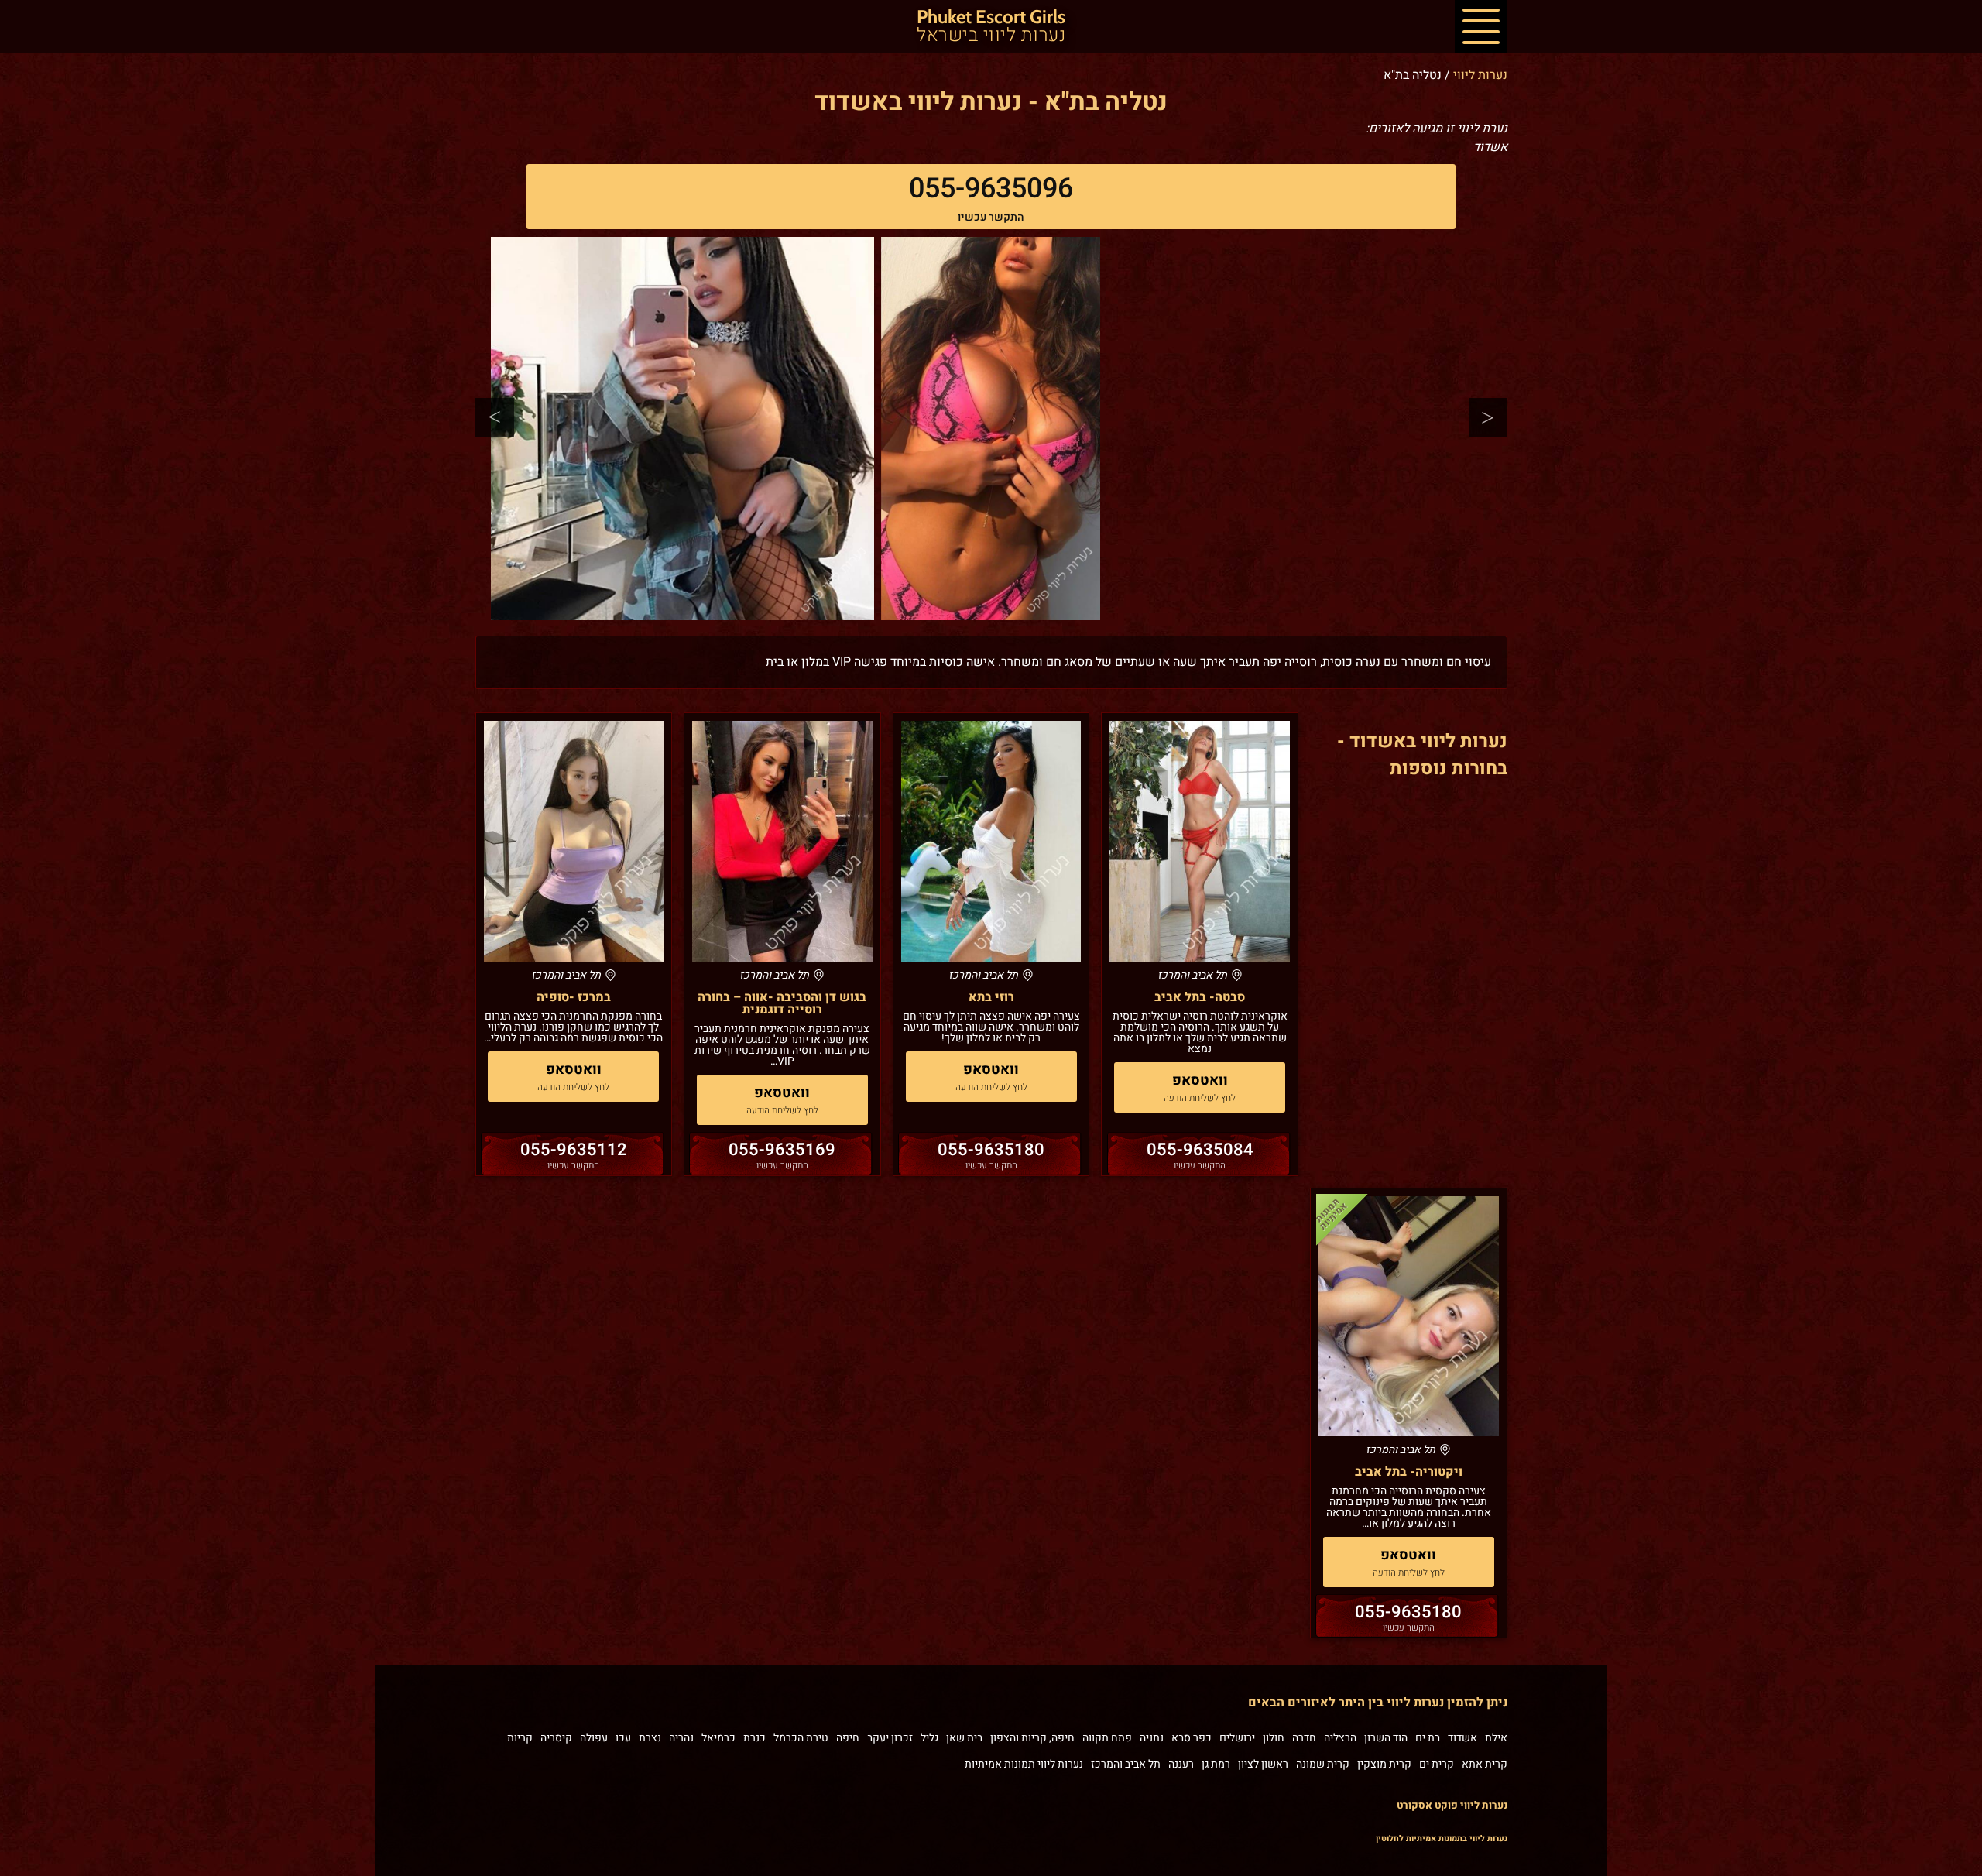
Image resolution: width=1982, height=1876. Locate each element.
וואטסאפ (1200, 1080)
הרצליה (1340, 1738)
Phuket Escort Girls (991, 27)
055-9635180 (991, 1150)
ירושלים (1237, 1738)
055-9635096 (991, 189)
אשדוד (1462, 1738)
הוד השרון (1386, 1738)
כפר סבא (1192, 1738)
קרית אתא (1485, 1764)
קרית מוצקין (1384, 1764)
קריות (520, 1738)
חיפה (848, 1738)
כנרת (754, 1738)
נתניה (1152, 1738)
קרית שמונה (1323, 1764)
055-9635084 (1200, 1150)
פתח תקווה (1107, 1738)
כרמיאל (718, 1738)
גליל (929, 1738)
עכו (623, 1738)
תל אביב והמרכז (1126, 1764)
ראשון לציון (1263, 1764)
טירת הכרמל (801, 1738)
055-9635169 (782, 1150)
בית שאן (964, 1738)
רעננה (1181, 1764)
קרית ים (1437, 1764)
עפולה (594, 1738)
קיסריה (556, 1738)
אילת (1496, 1738)
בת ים (1428, 1738)
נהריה (681, 1738)
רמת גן (1216, 1764)
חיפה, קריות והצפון (1032, 1738)
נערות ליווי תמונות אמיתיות (1024, 1764)
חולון (1274, 1738)
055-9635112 (574, 1150)
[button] (1481, 26)
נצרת (650, 1738)
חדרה (1304, 1738)
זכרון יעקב (890, 1738)
